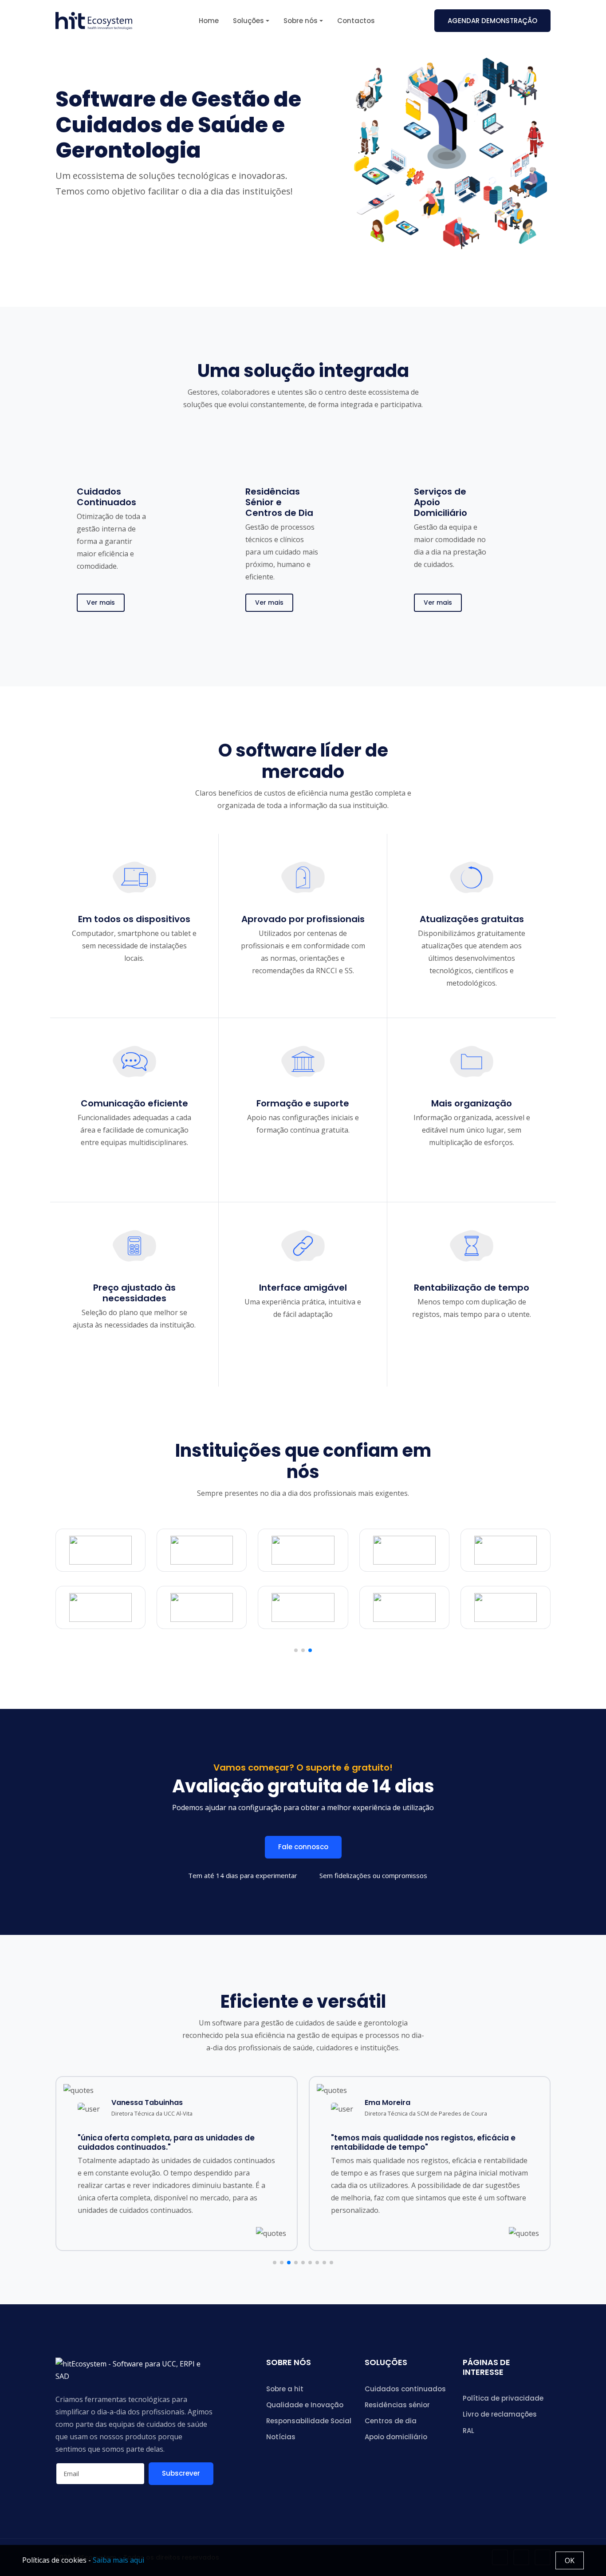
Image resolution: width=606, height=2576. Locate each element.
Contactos (356, 21)
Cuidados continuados (405, 2389)
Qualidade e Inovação (305, 2405)
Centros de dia (391, 2421)
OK (570, 2560)
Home (209, 21)
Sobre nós (301, 21)
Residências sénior (397, 2405)
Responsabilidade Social (309, 2421)
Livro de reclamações (500, 2414)
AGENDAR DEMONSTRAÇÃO (492, 21)
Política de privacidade (503, 2398)
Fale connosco (303, 1847)
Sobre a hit (285, 2389)
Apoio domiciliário (396, 2437)
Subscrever (181, 2473)
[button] (296, 1650)
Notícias (281, 2437)
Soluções (248, 21)
